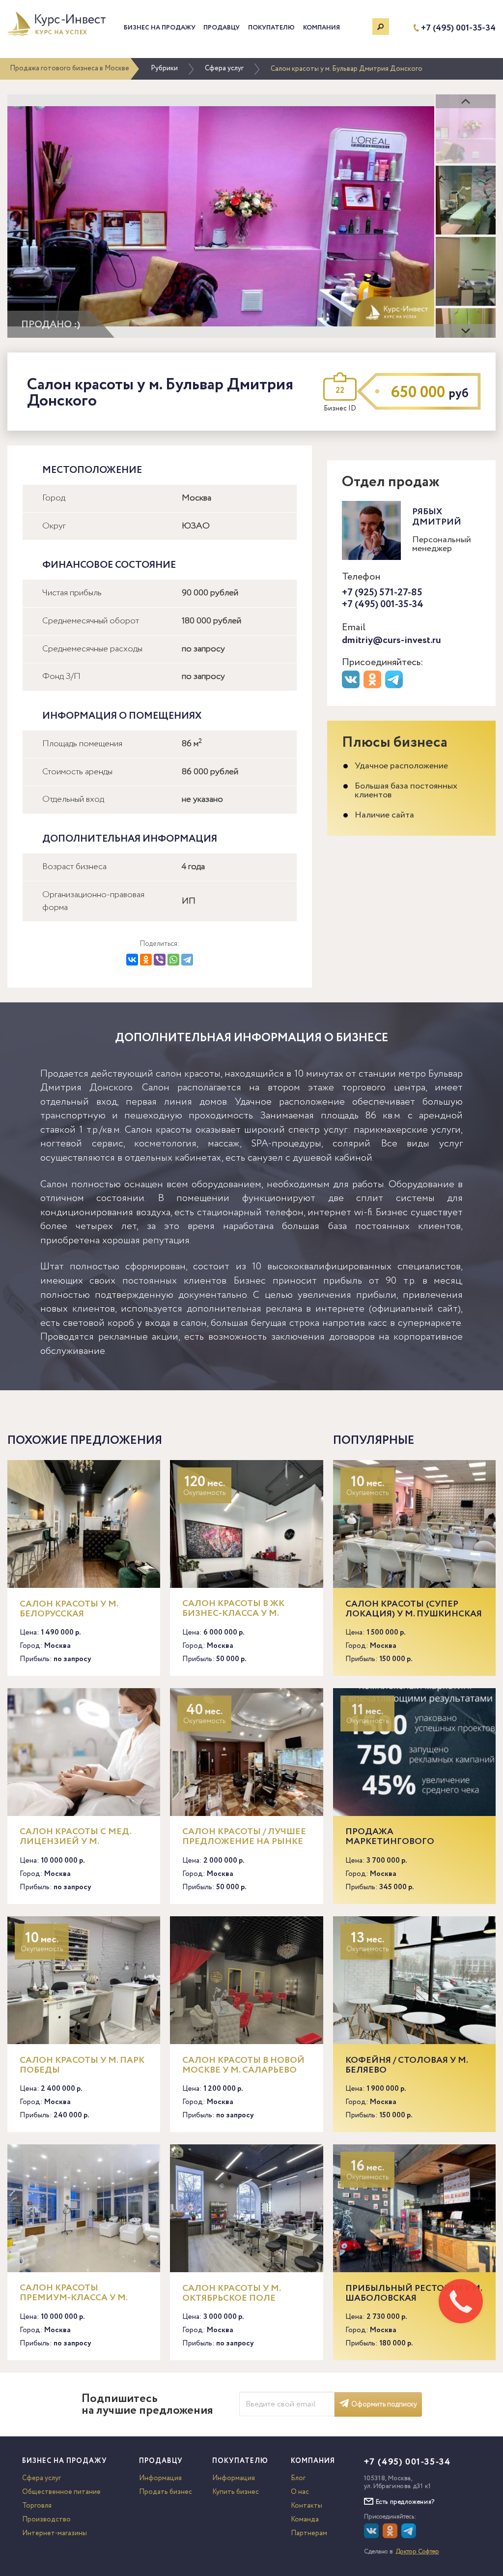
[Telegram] (187, 960)
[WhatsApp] (173, 960)
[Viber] (160, 960)
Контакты (307, 2506)
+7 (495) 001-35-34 (458, 28)
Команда (305, 2519)
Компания (321, 28)
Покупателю (271, 28)
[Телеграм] (395, 686)
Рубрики (164, 68)
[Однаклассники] (391, 2536)
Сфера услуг (224, 68)
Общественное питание (61, 2492)
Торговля (37, 2506)
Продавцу (222, 28)
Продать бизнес (166, 2492)
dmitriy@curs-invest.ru (391, 640)
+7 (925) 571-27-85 (382, 593)
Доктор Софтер (418, 2552)
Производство (46, 2519)
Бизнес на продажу (160, 28)
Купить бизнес (236, 2492)
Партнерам (309, 2533)
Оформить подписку (384, 2404)
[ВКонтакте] (132, 960)
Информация (160, 2478)
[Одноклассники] (146, 960)
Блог (298, 2478)
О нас (300, 2492)
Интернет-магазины (55, 2533)
